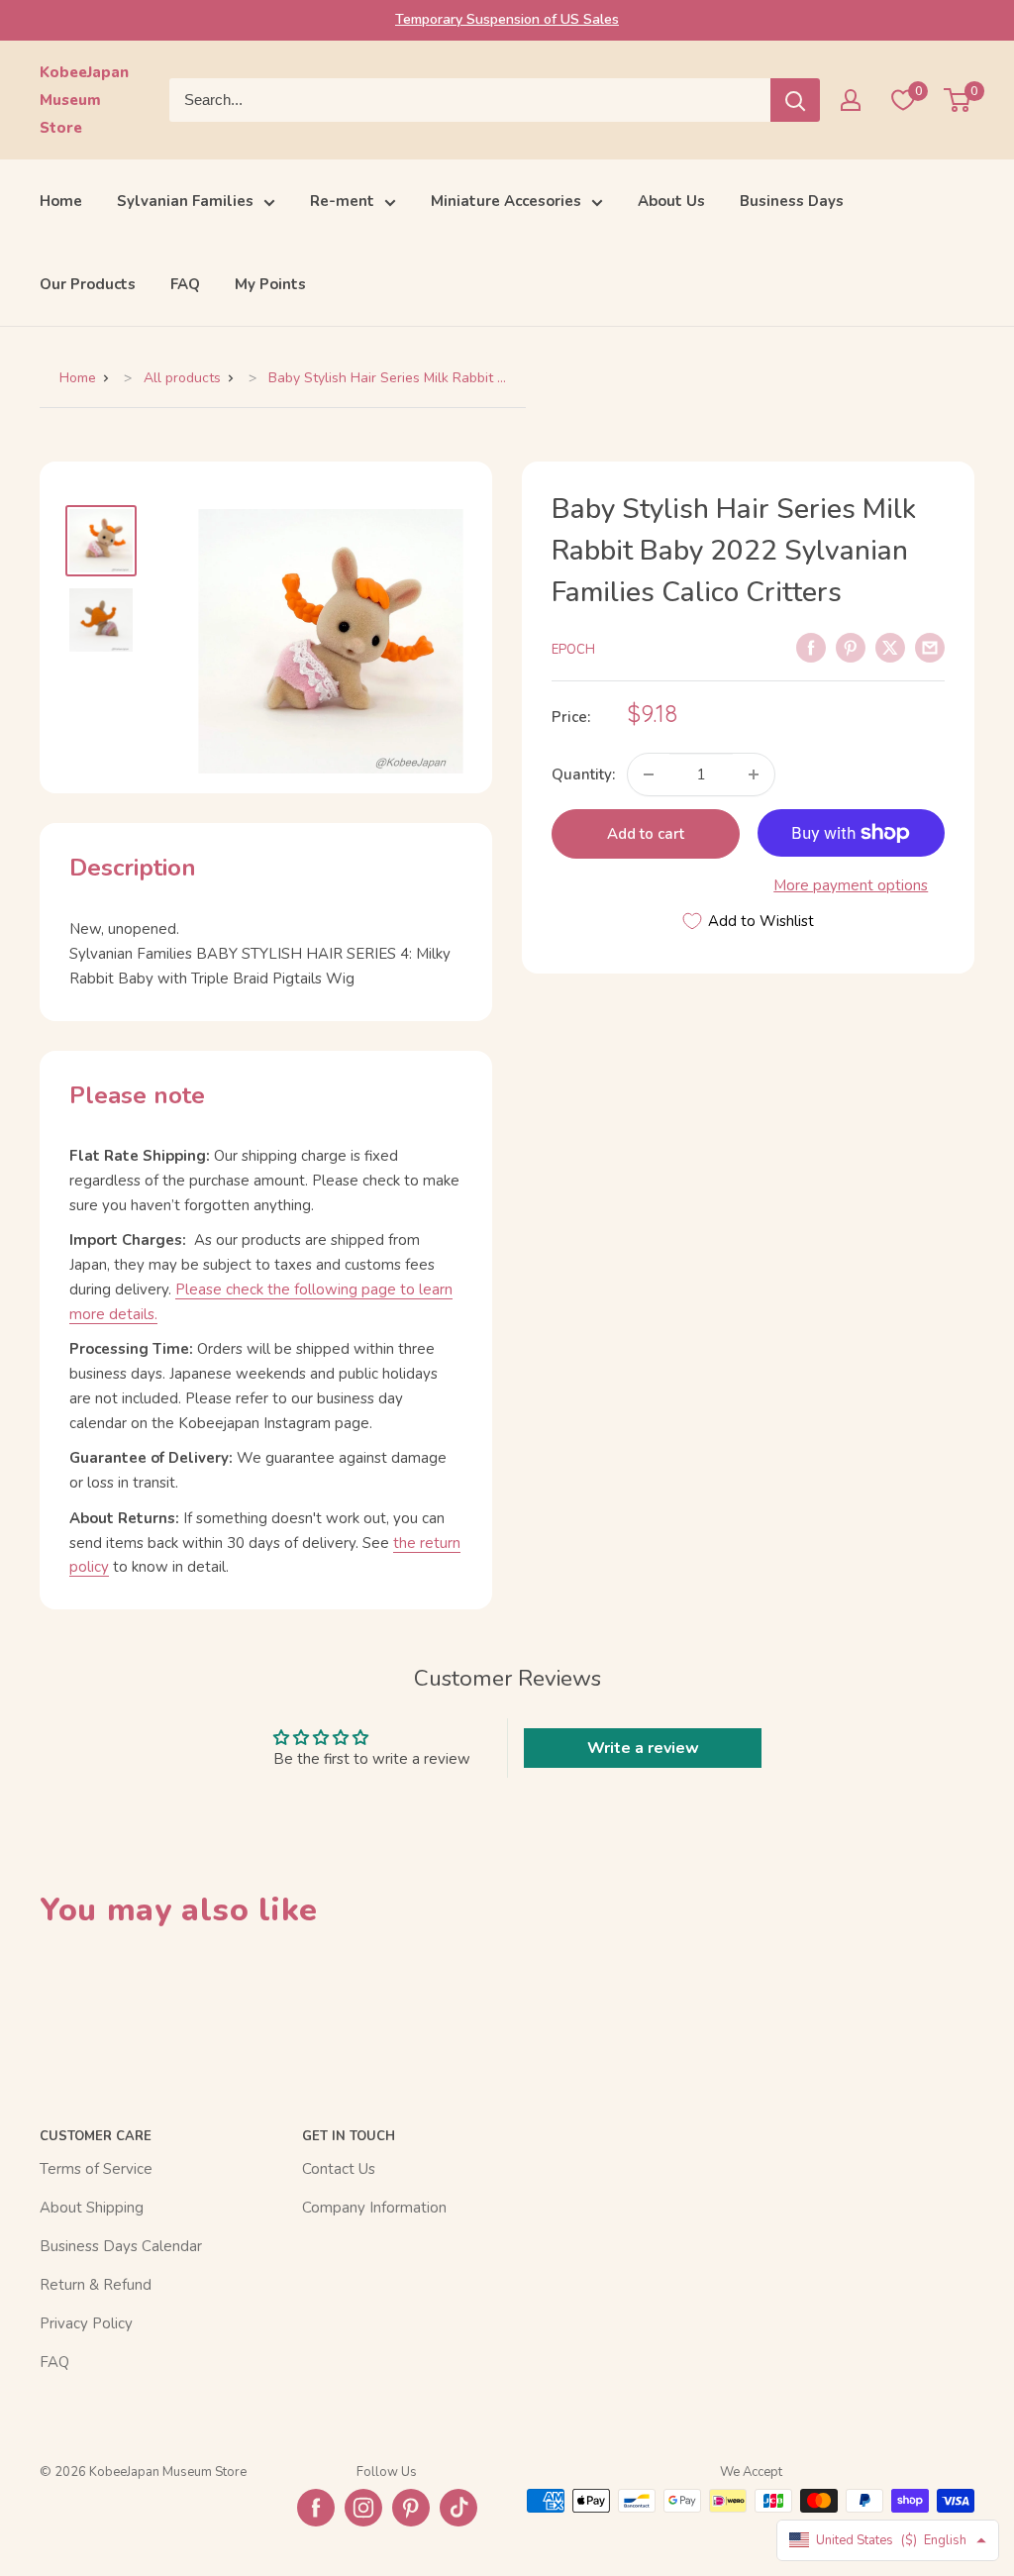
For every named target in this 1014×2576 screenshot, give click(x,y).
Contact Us (339, 2169)
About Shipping (92, 2208)
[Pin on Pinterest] (851, 647)
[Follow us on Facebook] (316, 2508)
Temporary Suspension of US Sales (507, 19)
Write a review (643, 1748)
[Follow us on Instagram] (363, 2508)
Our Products (88, 284)
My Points (270, 284)
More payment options (851, 885)
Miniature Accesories (506, 201)
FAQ (185, 284)
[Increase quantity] (754, 774)
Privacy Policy (86, 2323)
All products (182, 378)
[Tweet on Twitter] (890, 647)
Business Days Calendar (121, 2246)
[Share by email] (930, 647)
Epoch (573, 650)
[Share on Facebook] (811, 647)
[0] (958, 100)
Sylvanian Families (185, 201)
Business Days (792, 201)
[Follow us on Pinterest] (411, 2508)
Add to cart (646, 834)
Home (61, 201)
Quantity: (583, 774)
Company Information (374, 2208)
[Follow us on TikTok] (458, 2508)
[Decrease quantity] (649, 774)
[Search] (795, 100)
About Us (671, 201)
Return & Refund (96, 2285)
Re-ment (342, 201)
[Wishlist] (903, 100)
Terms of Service (96, 2169)
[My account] (851, 100)
